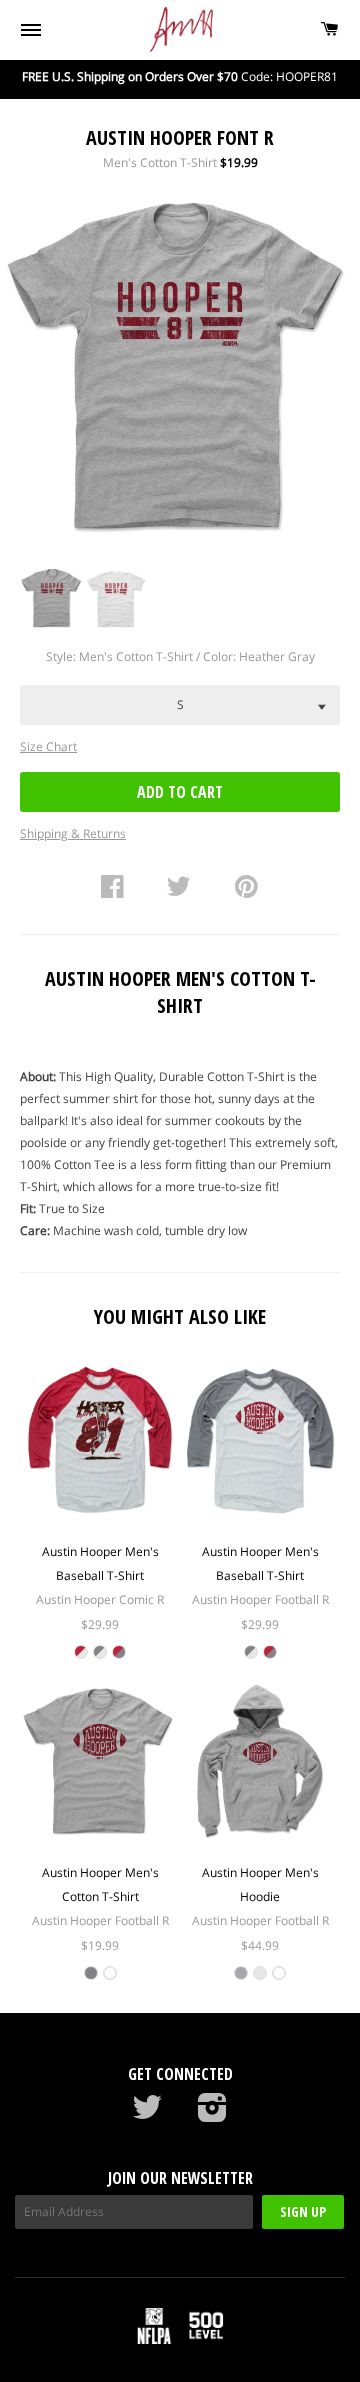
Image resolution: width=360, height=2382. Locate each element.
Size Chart (48, 746)
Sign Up (303, 2211)
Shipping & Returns (73, 833)
